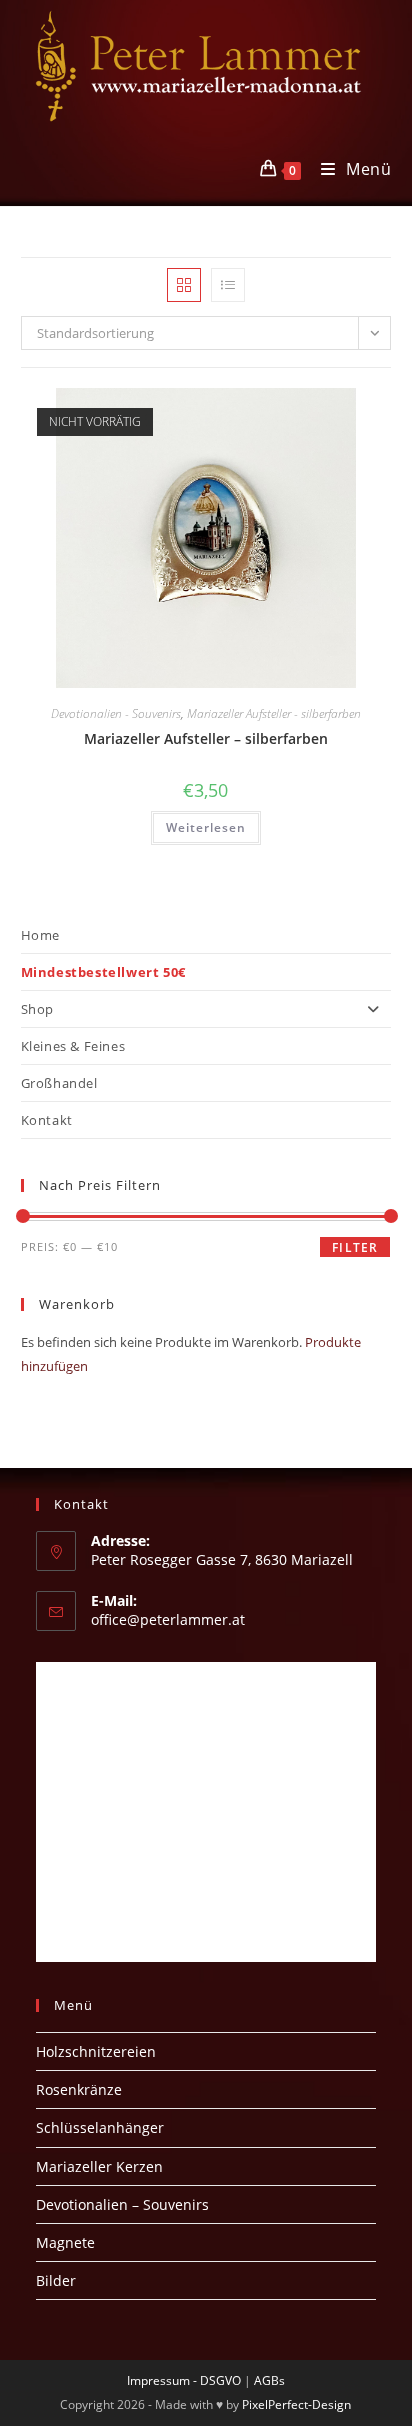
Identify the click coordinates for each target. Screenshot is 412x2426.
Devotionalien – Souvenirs (122, 2204)
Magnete (65, 2242)
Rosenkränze (79, 2089)
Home (40, 935)
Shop (37, 1009)
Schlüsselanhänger (100, 2127)
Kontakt (47, 1120)
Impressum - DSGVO (184, 2380)
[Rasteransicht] (184, 285)
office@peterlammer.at (168, 1619)
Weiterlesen (206, 827)
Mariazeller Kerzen (99, 2166)
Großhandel (59, 1083)
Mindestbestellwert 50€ (103, 972)
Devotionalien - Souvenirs (116, 713)
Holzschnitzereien (96, 2051)
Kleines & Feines (73, 1046)
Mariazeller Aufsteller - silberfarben (274, 713)
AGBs (269, 2380)
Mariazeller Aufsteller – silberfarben (206, 738)
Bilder (56, 2280)
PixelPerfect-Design (296, 2404)
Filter (355, 1247)
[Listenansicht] (228, 285)
